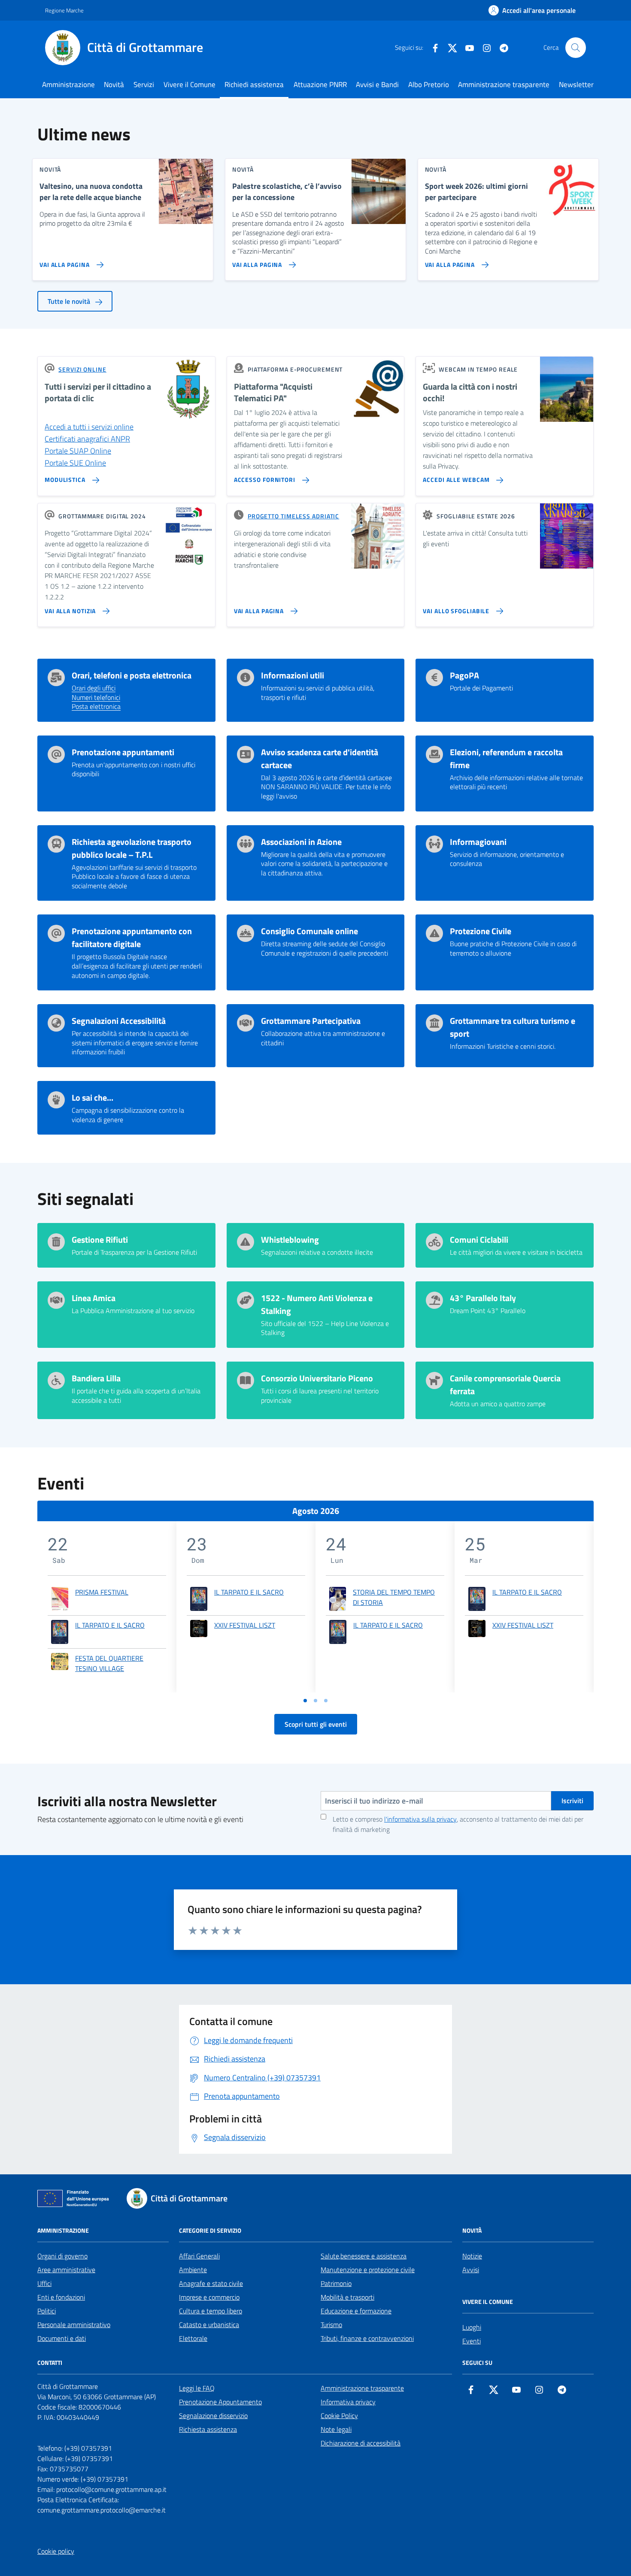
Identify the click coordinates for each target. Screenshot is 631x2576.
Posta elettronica (96, 707)
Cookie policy (56, 2551)
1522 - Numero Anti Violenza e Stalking (317, 1305)
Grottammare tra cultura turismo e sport (513, 1027)
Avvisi (471, 2270)
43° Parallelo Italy (483, 1298)
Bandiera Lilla (96, 1378)
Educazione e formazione (356, 2311)
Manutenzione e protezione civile (368, 2270)
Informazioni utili (293, 675)
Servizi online (82, 369)
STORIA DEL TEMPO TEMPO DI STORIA (394, 1597)
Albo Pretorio (429, 85)
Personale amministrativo (74, 2325)
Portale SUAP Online (78, 451)
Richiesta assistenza (208, 2429)
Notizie (472, 2256)
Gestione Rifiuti (100, 1240)
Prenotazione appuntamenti (123, 752)
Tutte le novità (70, 301)
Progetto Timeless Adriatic (293, 516)
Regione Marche (64, 10)
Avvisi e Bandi (377, 85)
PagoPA (464, 675)
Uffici (44, 2283)
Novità (114, 85)
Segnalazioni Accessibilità (119, 1021)
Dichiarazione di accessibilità (361, 2443)
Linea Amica (94, 1298)
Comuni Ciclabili (479, 1240)
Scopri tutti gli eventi (316, 1724)
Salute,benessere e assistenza (364, 2256)
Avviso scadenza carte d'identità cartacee (320, 759)
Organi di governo (62, 2256)
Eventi (472, 2341)
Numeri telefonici (96, 698)
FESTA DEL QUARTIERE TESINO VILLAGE (109, 1663)
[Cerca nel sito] (576, 48)
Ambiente (193, 2270)
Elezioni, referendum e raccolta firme (506, 759)
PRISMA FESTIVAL (102, 1592)
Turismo (331, 2325)
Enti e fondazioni (61, 2297)
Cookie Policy (339, 2416)
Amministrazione (68, 85)
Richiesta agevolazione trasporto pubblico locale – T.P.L (132, 848)
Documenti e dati (62, 2338)
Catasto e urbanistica (209, 2325)
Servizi (144, 85)
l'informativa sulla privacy (420, 1819)
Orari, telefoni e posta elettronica (132, 675)
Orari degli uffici (94, 688)
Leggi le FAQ (197, 2388)
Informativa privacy (348, 2402)
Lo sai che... (93, 1098)
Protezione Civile (481, 931)
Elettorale (193, 2338)
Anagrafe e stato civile (211, 2283)
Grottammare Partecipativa (311, 1021)
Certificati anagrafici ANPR (87, 439)
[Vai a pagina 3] (326, 1701)
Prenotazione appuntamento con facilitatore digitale (132, 938)
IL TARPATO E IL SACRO (110, 1625)
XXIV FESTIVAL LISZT (245, 1625)
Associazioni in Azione (301, 842)
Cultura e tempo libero (211, 2311)
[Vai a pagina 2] (315, 1701)
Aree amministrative (66, 2270)
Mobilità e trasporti (347, 2297)
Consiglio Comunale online (309, 931)
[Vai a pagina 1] (305, 1701)
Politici (47, 2311)
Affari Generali (199, 2256)
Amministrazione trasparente (504, 85)
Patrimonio (336, 2283)
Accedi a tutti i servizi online (89, 427)
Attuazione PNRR (320, 85)
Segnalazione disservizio (213, 2416)
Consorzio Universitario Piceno (317, 1378)
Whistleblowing (290, 1240)
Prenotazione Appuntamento (220, 2402)
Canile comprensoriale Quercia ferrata (505, 1385)
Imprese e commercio (209, 2297)
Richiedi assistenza (254, 85)
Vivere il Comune (190, 85)
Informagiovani (478, 842)
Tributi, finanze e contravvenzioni (367, 2338)
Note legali (336, 2429)
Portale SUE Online (75, 463)
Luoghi (472, 2327)
